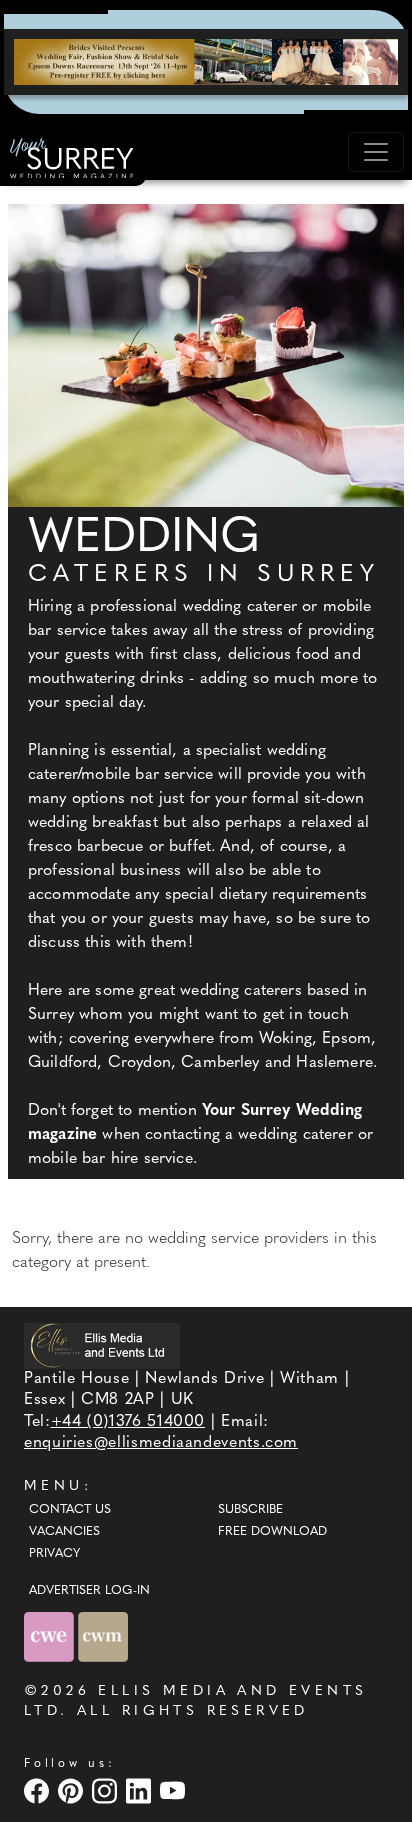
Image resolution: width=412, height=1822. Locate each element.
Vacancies (64, 1532)
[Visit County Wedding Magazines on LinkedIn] (141, 1790)
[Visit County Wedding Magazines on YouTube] (175, 1790)
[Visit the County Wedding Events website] (51, 1636)
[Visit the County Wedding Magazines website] (103, 1636)
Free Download (272, 1532)
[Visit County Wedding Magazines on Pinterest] (73, 1790)
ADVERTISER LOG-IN (89, 1591)
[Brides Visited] (206, 62)
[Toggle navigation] (376, 152)
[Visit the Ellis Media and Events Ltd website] (102, 1345)
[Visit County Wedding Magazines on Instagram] (107, 1790)
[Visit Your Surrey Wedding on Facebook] (39, 1790)
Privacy (54, 1554)
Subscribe (250, 1510)
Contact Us (70, 1510)
